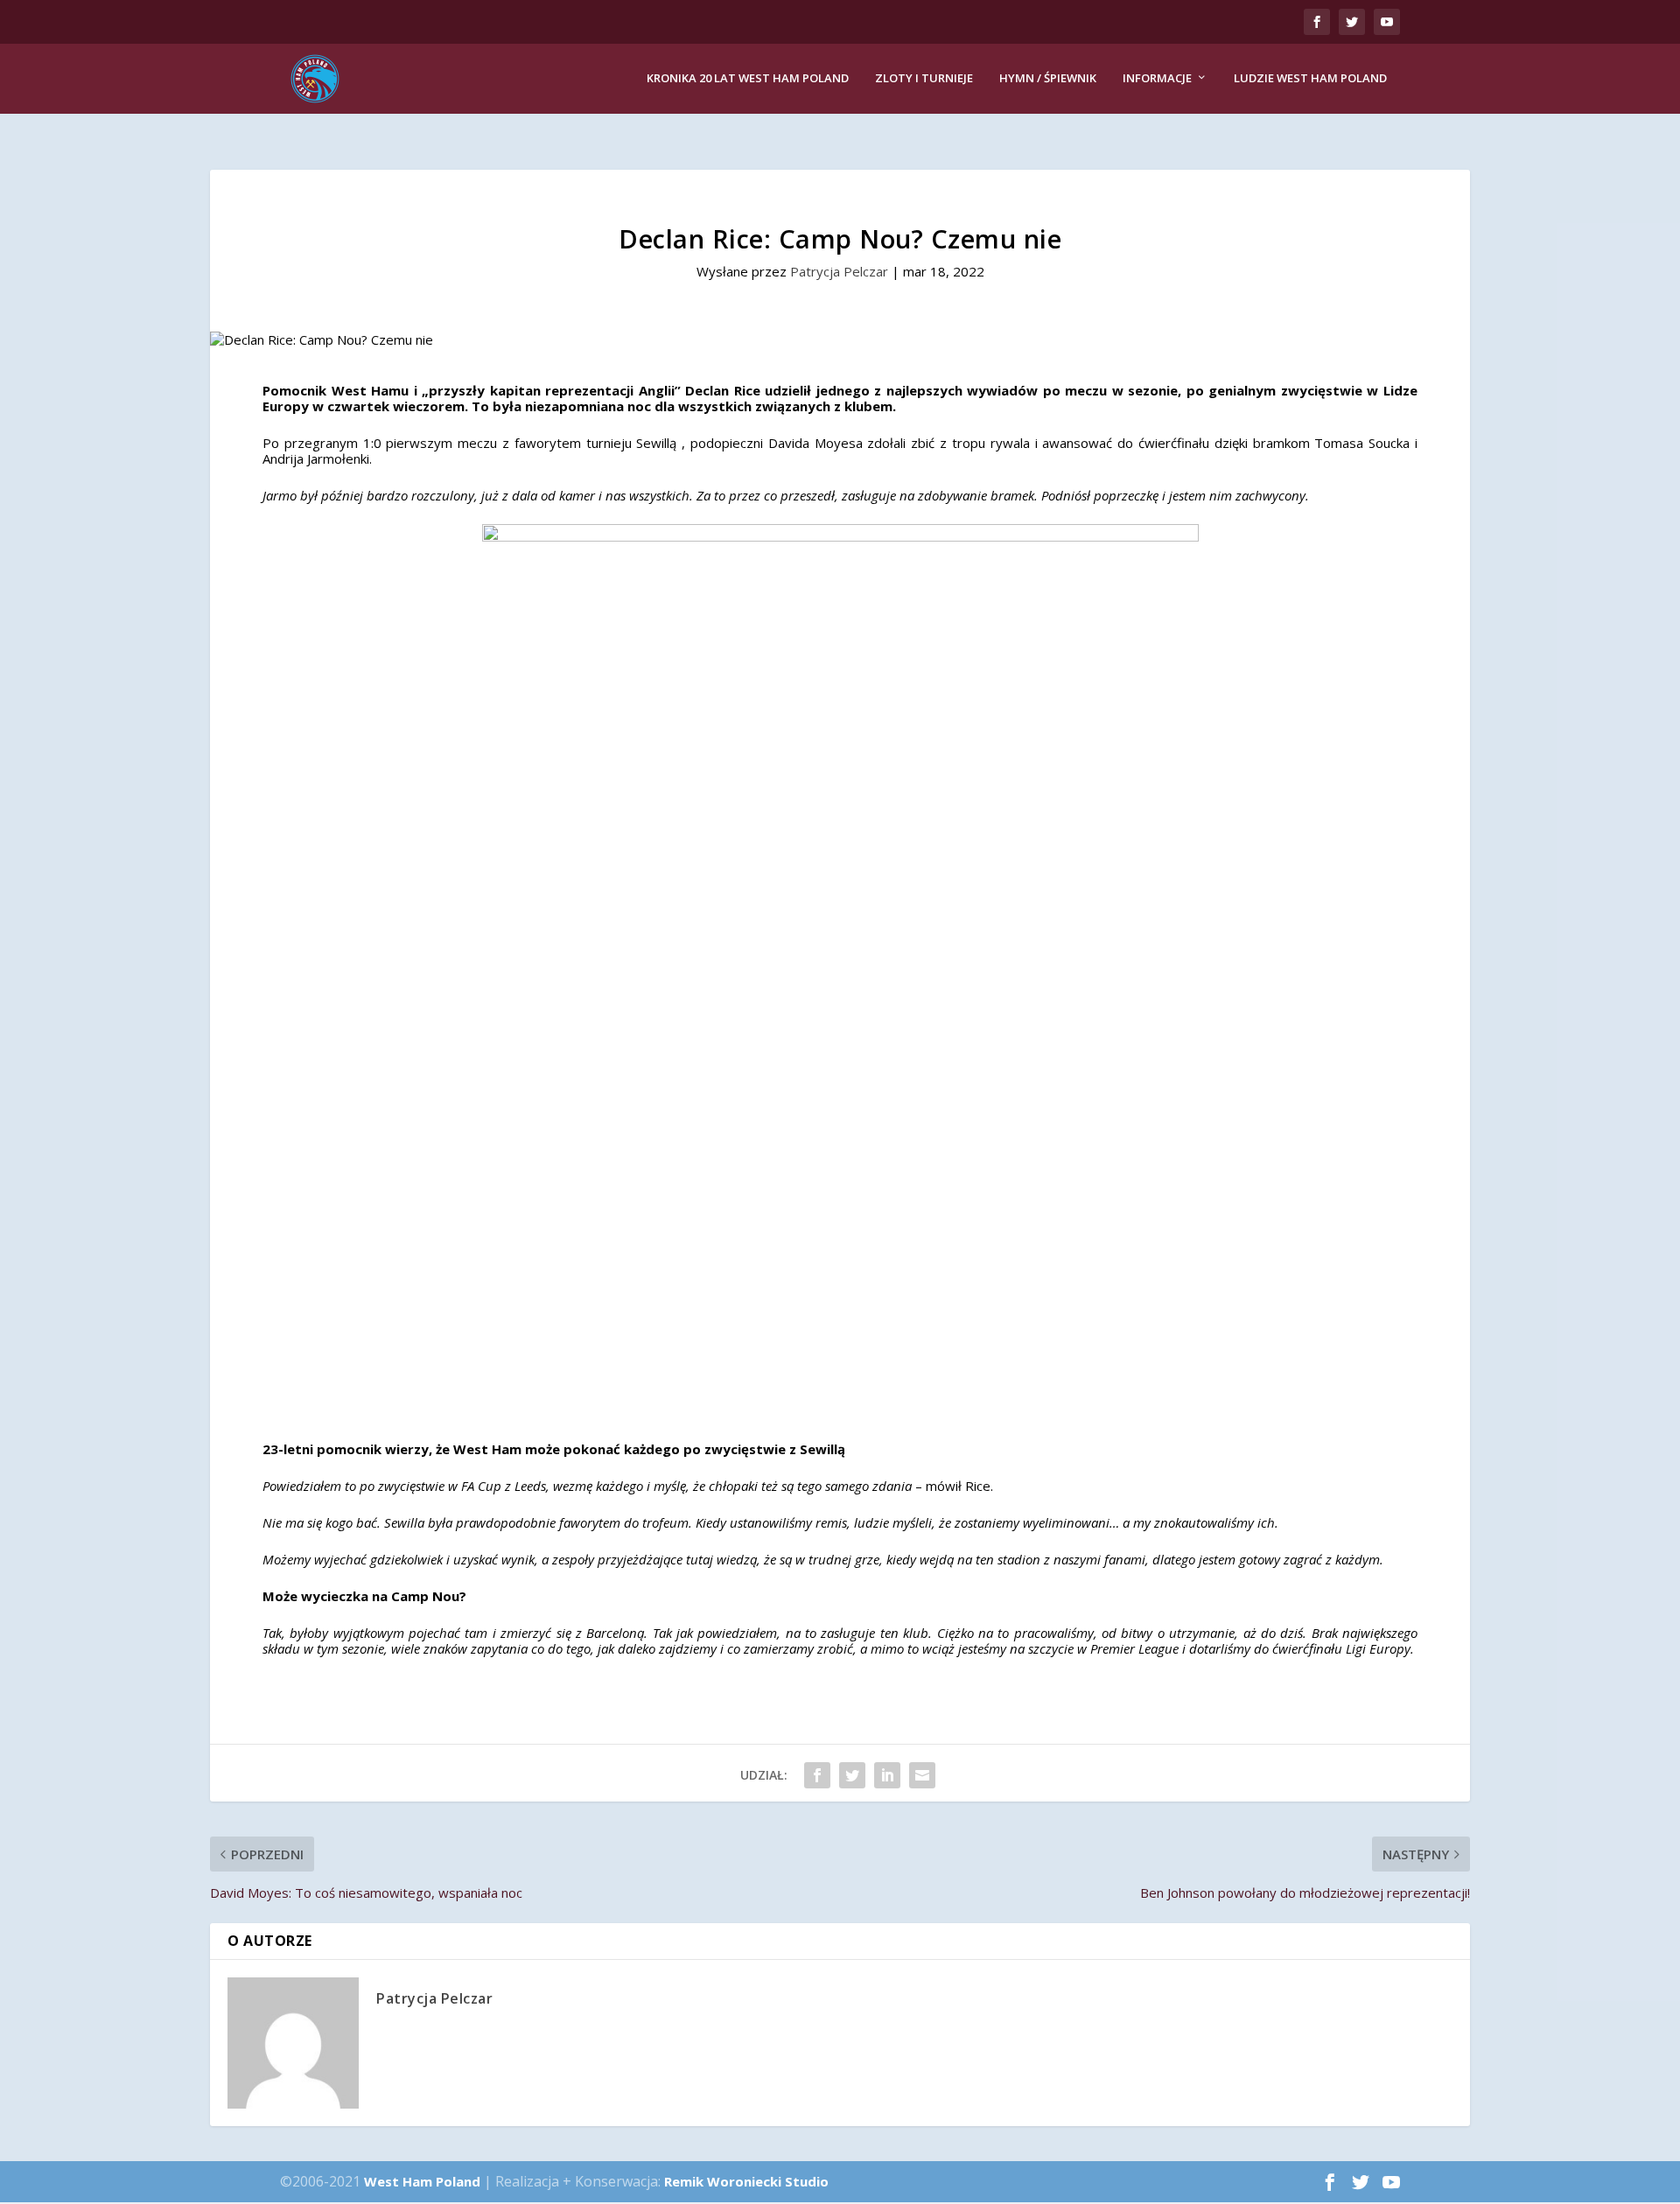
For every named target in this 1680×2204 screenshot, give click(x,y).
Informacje (1157, 78)
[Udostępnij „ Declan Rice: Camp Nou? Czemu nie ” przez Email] (922, 1775)
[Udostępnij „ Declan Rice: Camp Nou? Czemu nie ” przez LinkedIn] (887, 1775)
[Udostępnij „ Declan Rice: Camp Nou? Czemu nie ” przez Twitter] (852, 1775)
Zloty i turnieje (924, 78)
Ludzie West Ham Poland (1310, 78)
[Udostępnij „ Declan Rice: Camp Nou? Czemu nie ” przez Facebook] (817, 1775)
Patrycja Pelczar (839, 271)
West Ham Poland (422, 2181)
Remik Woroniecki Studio (746, 2181)
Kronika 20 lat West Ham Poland (748, 78)
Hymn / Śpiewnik (1048, 78)
